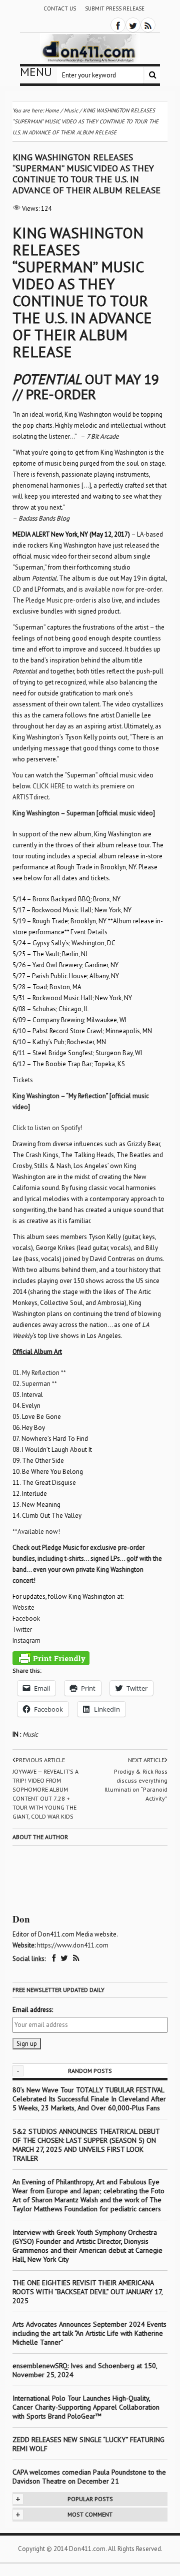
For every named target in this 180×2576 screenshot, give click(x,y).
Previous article (40, 1760)
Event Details (89, 932)
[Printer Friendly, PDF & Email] (51, 1658)
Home (52, 110)
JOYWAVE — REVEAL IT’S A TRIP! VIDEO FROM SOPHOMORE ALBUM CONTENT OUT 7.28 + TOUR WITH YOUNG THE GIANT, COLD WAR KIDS (45, 1794)
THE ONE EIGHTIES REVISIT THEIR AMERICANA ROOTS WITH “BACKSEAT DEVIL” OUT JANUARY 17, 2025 (87, 2292)
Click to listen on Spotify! (47, 1128)
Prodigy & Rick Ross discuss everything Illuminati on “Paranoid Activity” (136, 1785)
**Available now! (36, 1532)
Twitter (22, 1629)
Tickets (23, 1080)
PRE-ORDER (61, 394)
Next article (146, 1760)
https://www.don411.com (73, 1945)
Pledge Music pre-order (58, 600)
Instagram (26, 1640)
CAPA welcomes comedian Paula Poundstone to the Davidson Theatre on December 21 (89, 2477)
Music (30, 1734)
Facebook (26, 1618)
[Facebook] (118, 25)
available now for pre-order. (123, 589)
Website (23, 1608)
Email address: (33, 2010)
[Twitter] (133, 25)
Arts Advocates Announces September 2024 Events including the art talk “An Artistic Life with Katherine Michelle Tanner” (89, 2333)
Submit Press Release (115, 8)
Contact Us (60, 8)
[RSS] (148, 25)
